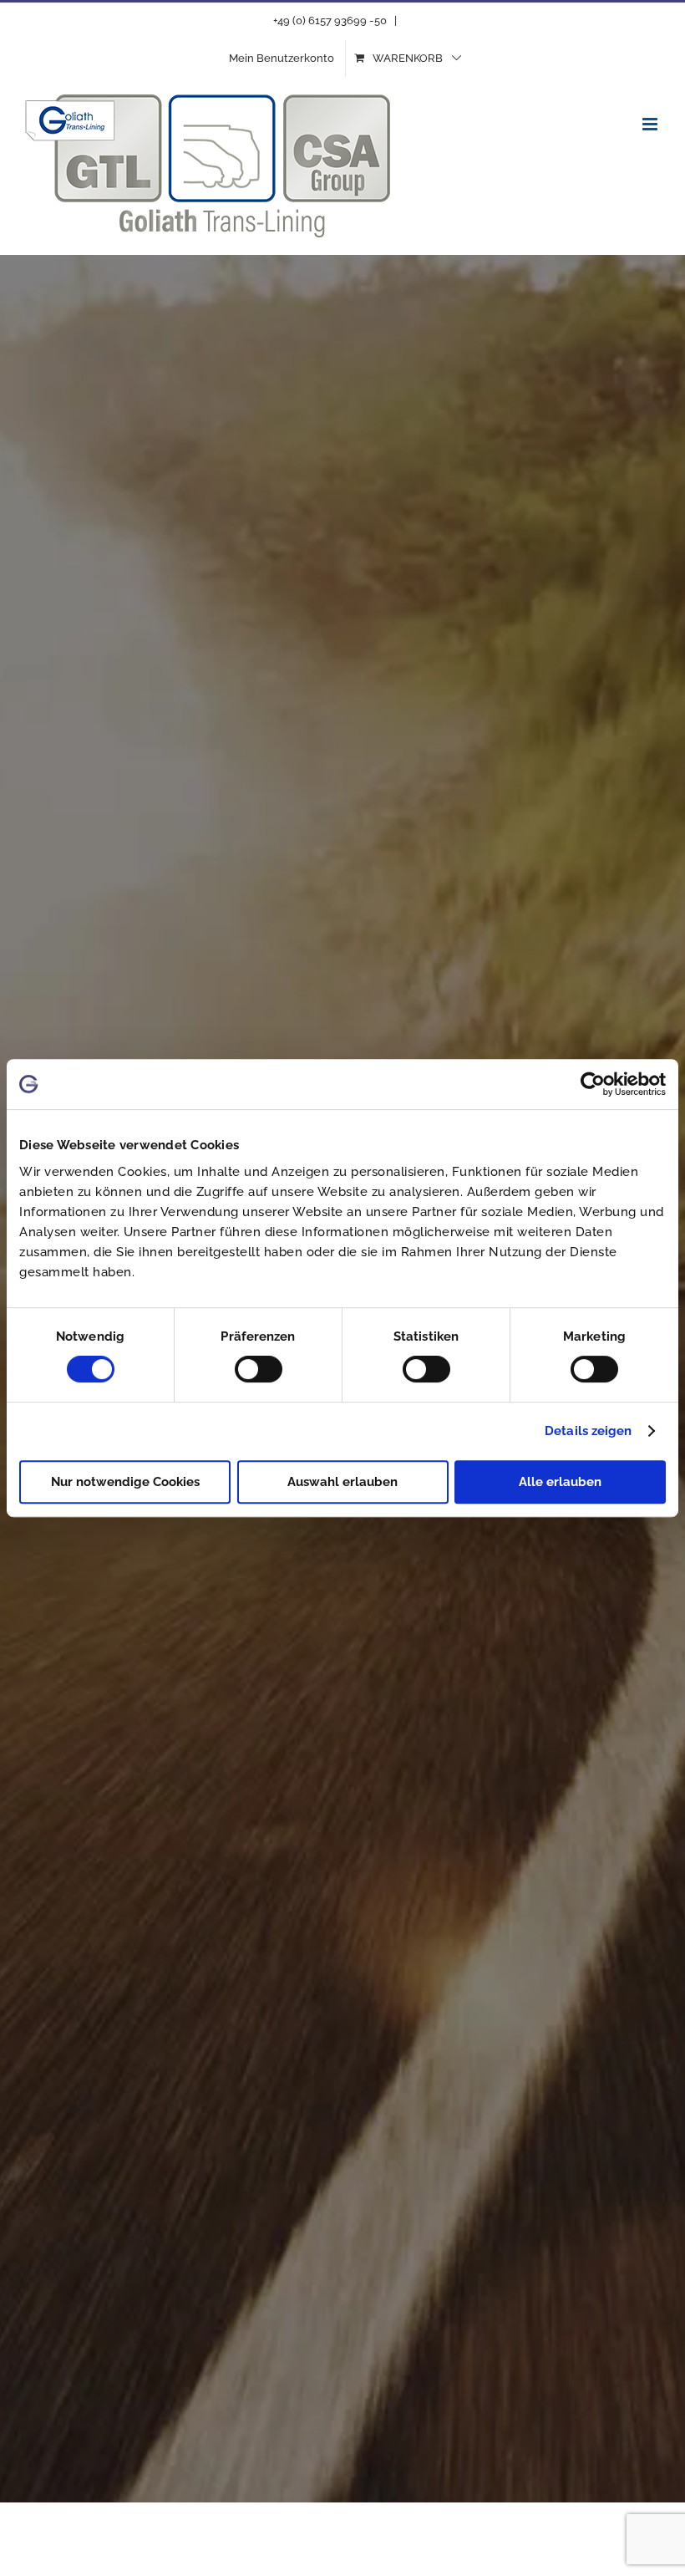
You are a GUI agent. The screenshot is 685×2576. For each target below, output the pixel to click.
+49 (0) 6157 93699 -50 (330, 20)
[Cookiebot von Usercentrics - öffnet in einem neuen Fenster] (593, 1084)
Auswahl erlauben (342, 1482)
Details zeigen (588, 1431)
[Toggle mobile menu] (651, 124)
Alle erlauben (560, 1482)
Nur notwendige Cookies (125, 1482)
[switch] (259, 1369)
